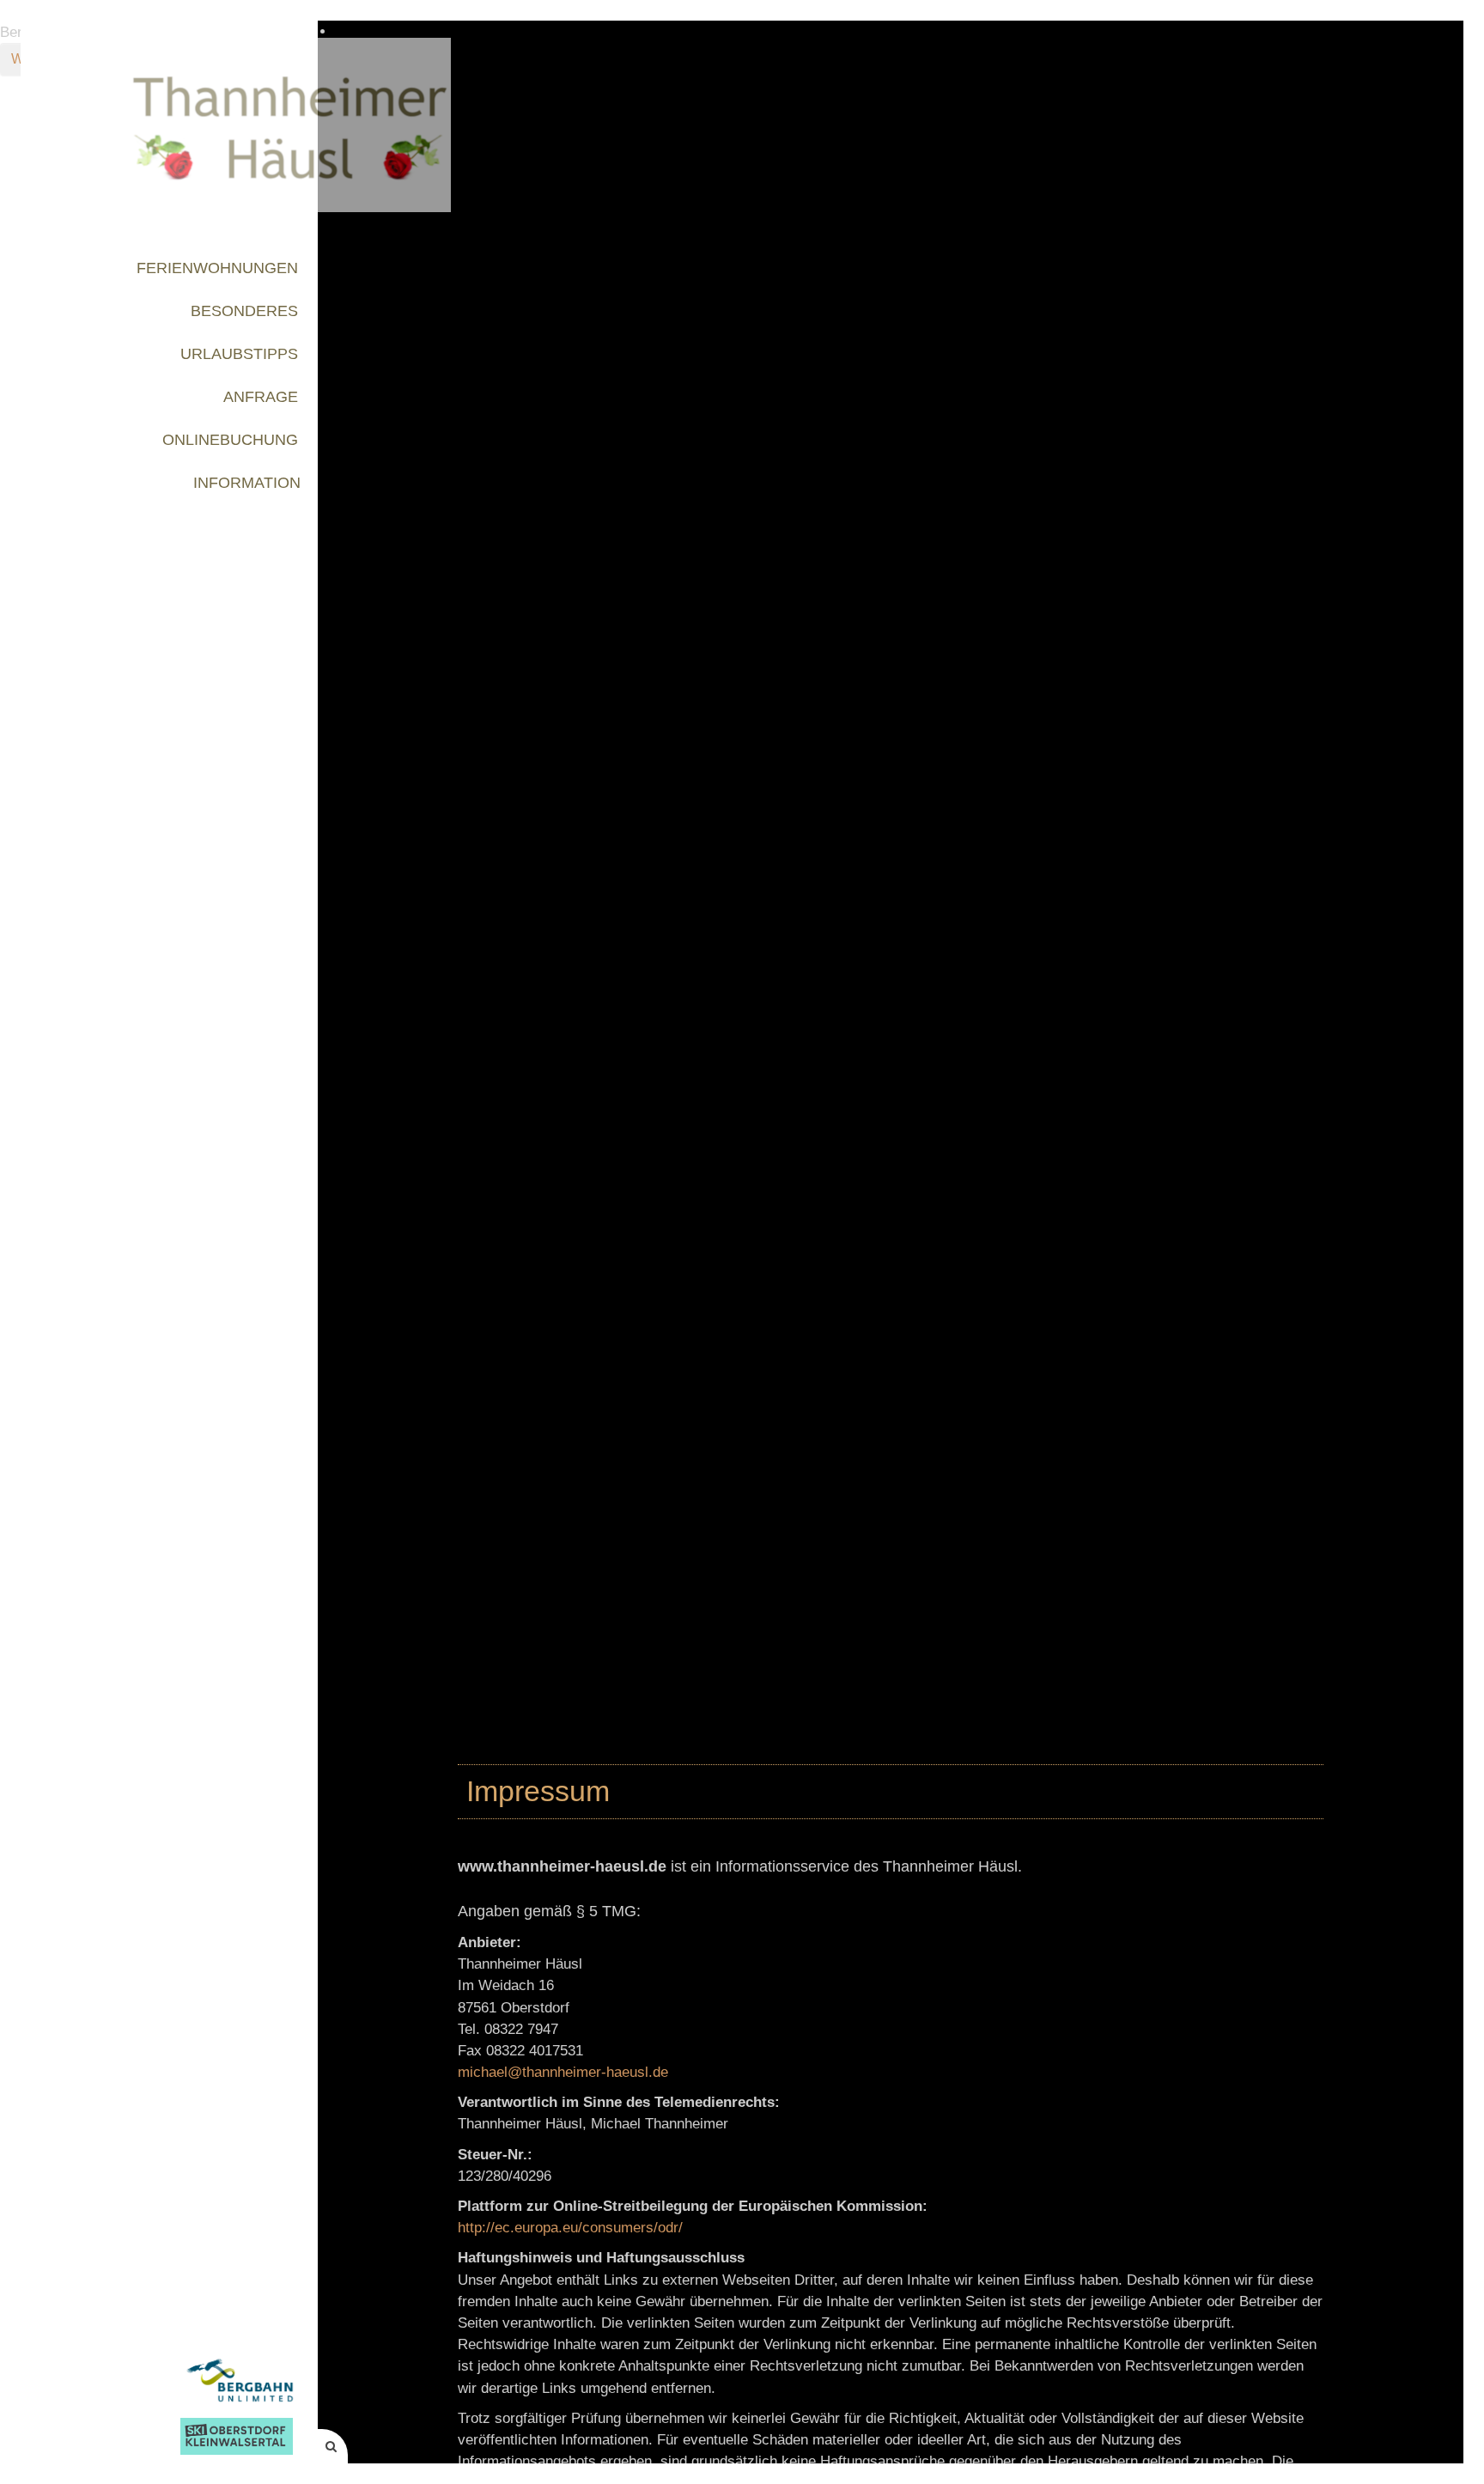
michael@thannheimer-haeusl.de (563, 2072)
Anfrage (261, 396)
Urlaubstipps (239, 353)
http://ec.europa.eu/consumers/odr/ (570, 2228)
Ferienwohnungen (217, 268)
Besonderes (244, 310)
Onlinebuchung (230, 439)
